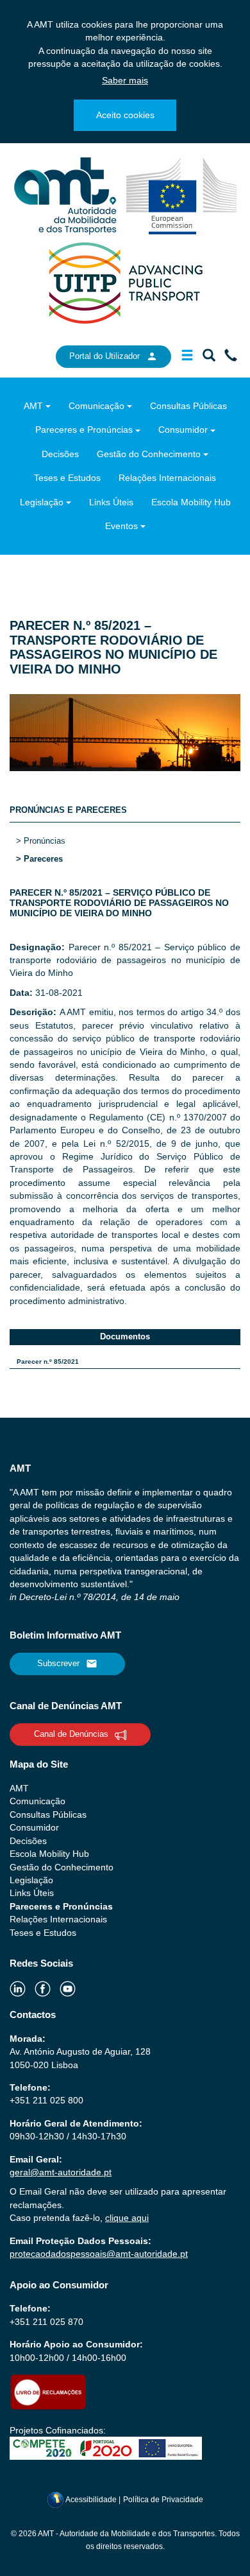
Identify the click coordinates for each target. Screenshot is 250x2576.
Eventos (121, 526)
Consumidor (183, 430)
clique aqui (127, 2218)
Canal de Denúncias (71, 1734)
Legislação (42, 502)
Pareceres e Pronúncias (84, 430)
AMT (33, 406)
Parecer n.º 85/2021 (48, 1362)
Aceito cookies (125, 115)
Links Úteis (111, 502)
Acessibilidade (91, 2500)
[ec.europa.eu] (182, 195)
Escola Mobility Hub (191, 502)
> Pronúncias (41, 841)
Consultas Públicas (188, 406)
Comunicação (96, 406)
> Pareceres (39, 859)
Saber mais (125, 80)
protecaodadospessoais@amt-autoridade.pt (99, 2254)
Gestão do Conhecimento (149, 454)
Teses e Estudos (67, 478)
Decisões (60, 454)
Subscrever (58, 1663)
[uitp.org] (125, 282)
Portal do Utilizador (104, 356)
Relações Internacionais (167, 478)
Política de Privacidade (163, 2500)
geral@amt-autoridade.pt (61, 2172)
